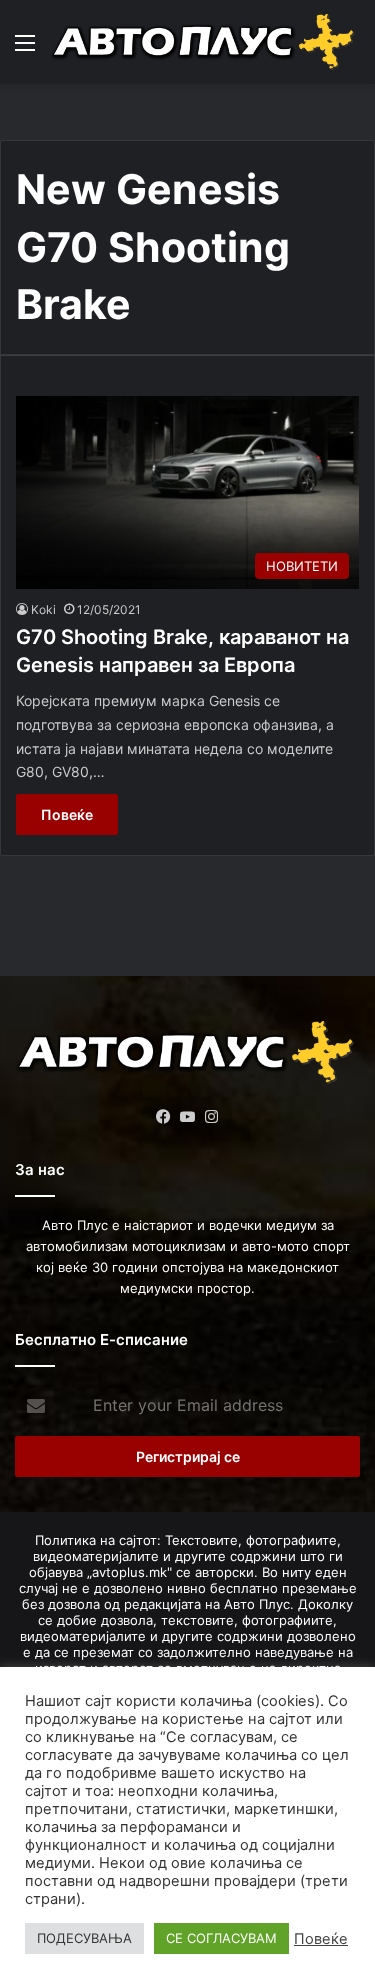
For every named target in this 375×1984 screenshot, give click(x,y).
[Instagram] (212, 1117)
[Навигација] (25, 49)
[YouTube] (188, 1117)
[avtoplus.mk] (205, 42)
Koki (43, 609)
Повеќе (67, 814)
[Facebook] (164, 1117)
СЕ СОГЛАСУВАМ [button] (221, 1938)
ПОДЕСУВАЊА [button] (84, 1938)
